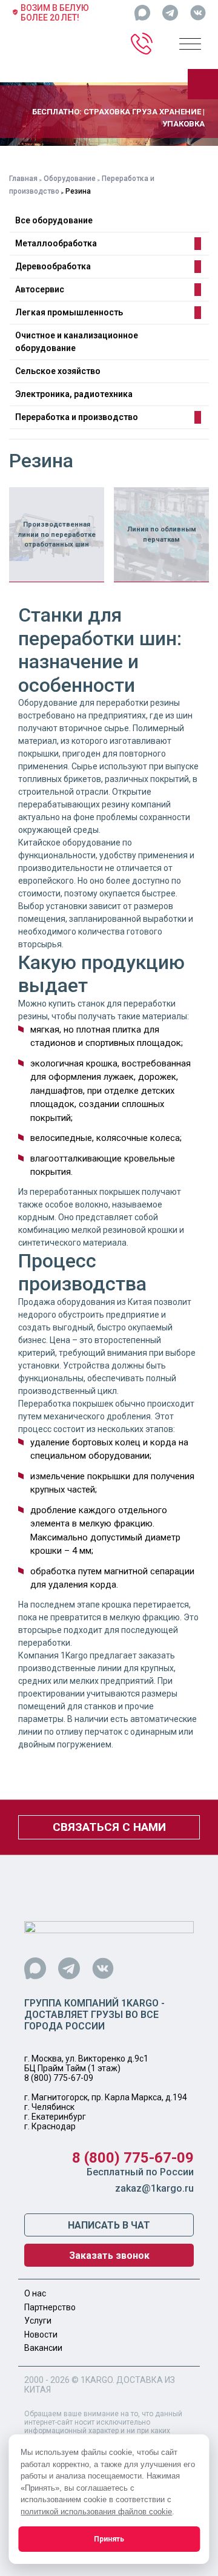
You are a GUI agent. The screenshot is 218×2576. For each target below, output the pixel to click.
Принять (109, 2539)
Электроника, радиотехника (74, 394)
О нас (35, 2293)
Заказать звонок (109, 2256)
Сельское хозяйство (58, 371)
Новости (41, 2334)
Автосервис (40, 289)
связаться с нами (109, 1827)
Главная (23, 179)
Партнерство (50, 2307)
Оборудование (70, 179)
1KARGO (97, 2380)
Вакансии (43, 2348)
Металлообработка (56, 243)
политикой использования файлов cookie (96, 2512)
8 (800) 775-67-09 (59, 2078)
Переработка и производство (77, 417)
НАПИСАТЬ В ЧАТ (109, 2225)
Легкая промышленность (69, 312)
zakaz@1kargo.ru (154, 2188)
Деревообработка (53, 266)
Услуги (38, 2321)
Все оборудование (54, 220)
